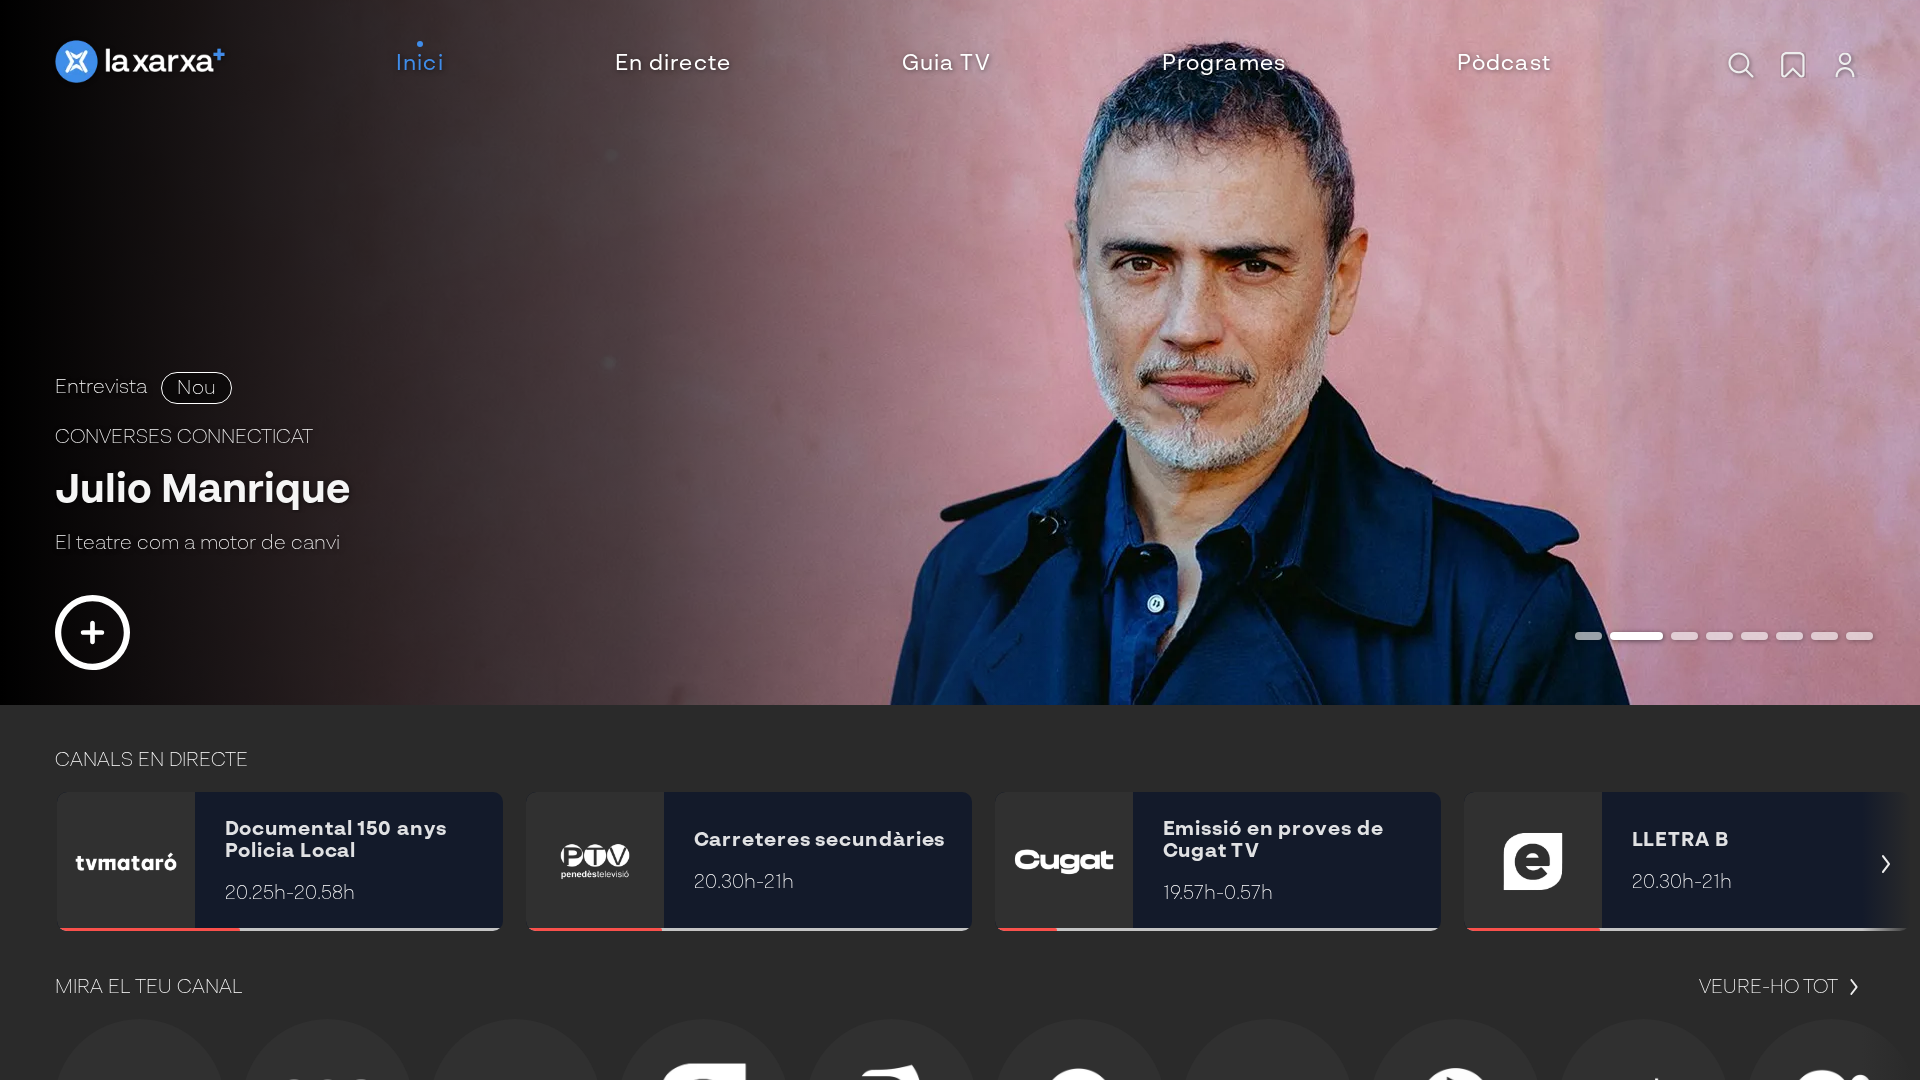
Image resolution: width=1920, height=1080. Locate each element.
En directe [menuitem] (673, 64)
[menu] (973, 64)
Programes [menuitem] (1224, 64)
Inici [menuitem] (420, 64)
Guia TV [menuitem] (946, 64)
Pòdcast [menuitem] (1504, 64)
